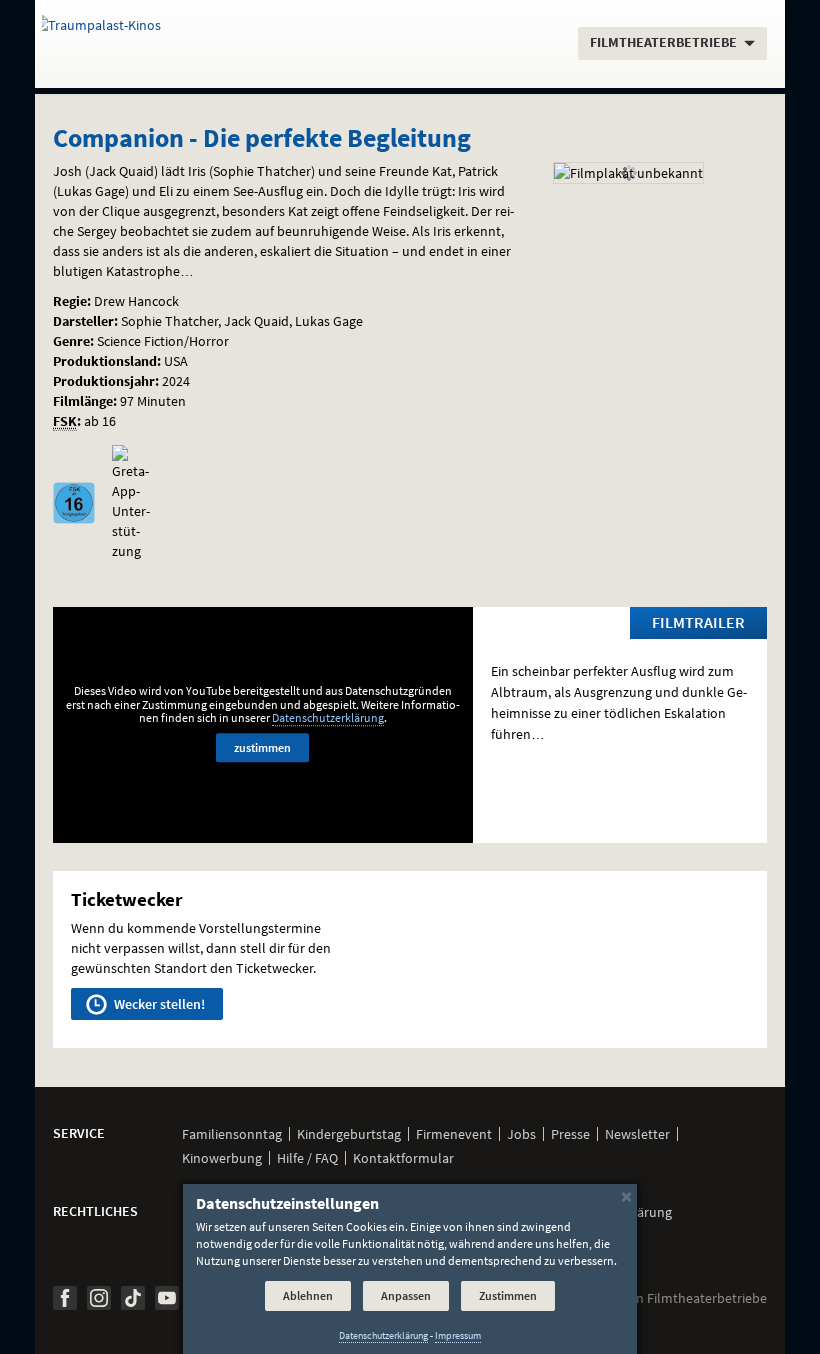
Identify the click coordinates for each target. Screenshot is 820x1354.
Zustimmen (508, 1295)
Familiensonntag (232, 1134)
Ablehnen (308, 1295)
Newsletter (637, 1134)
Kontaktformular (403, 1158)
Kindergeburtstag (349, 1134)
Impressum (458, 1335)
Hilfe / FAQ (307, 1158)
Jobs (521, 1134)
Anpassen (406, 1295)
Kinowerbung (222, 1158)
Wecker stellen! (158, 1004)
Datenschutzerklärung (328, 717)
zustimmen (262, 747)
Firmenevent (454, 1134)
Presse (570, 1134)
